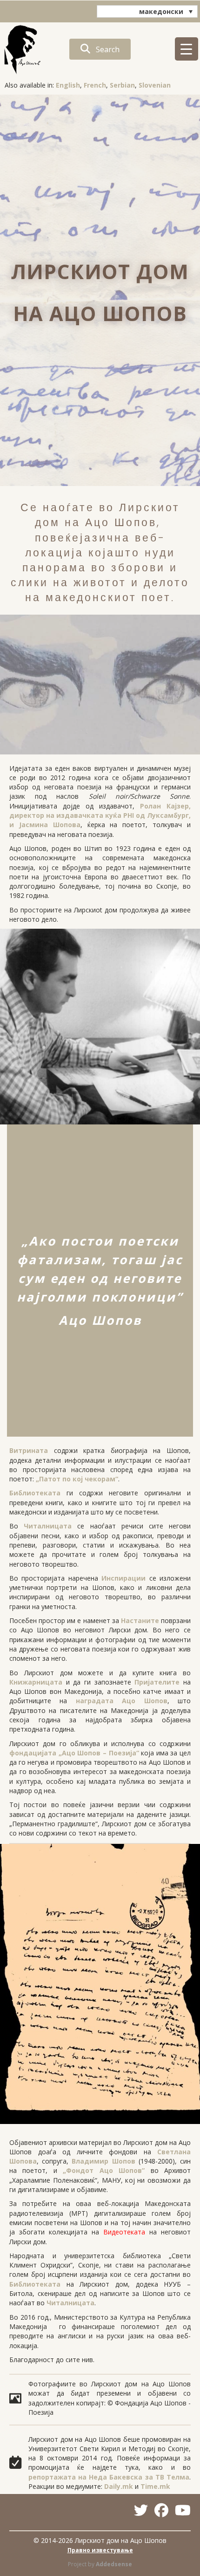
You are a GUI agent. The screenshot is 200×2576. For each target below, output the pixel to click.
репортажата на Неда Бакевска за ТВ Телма (109, 2477)
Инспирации (123, 1578)
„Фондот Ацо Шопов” (104, 2170)
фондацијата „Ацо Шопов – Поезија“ (74, 1753)
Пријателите (157, 1682)
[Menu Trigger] (187, 49)
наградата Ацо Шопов (122, 1701)
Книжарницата (36, 1682)
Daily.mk (119, 2486)
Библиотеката (35, 1493)
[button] (100, 49)
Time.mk (155, 2486)
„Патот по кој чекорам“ (77, 1479)
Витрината (29, 1450)
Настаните (140, 1620)
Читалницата (48, 1526)
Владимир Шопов (103, 2161)
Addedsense (114, 2564)
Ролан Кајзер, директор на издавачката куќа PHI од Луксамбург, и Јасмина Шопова (100, 815)
